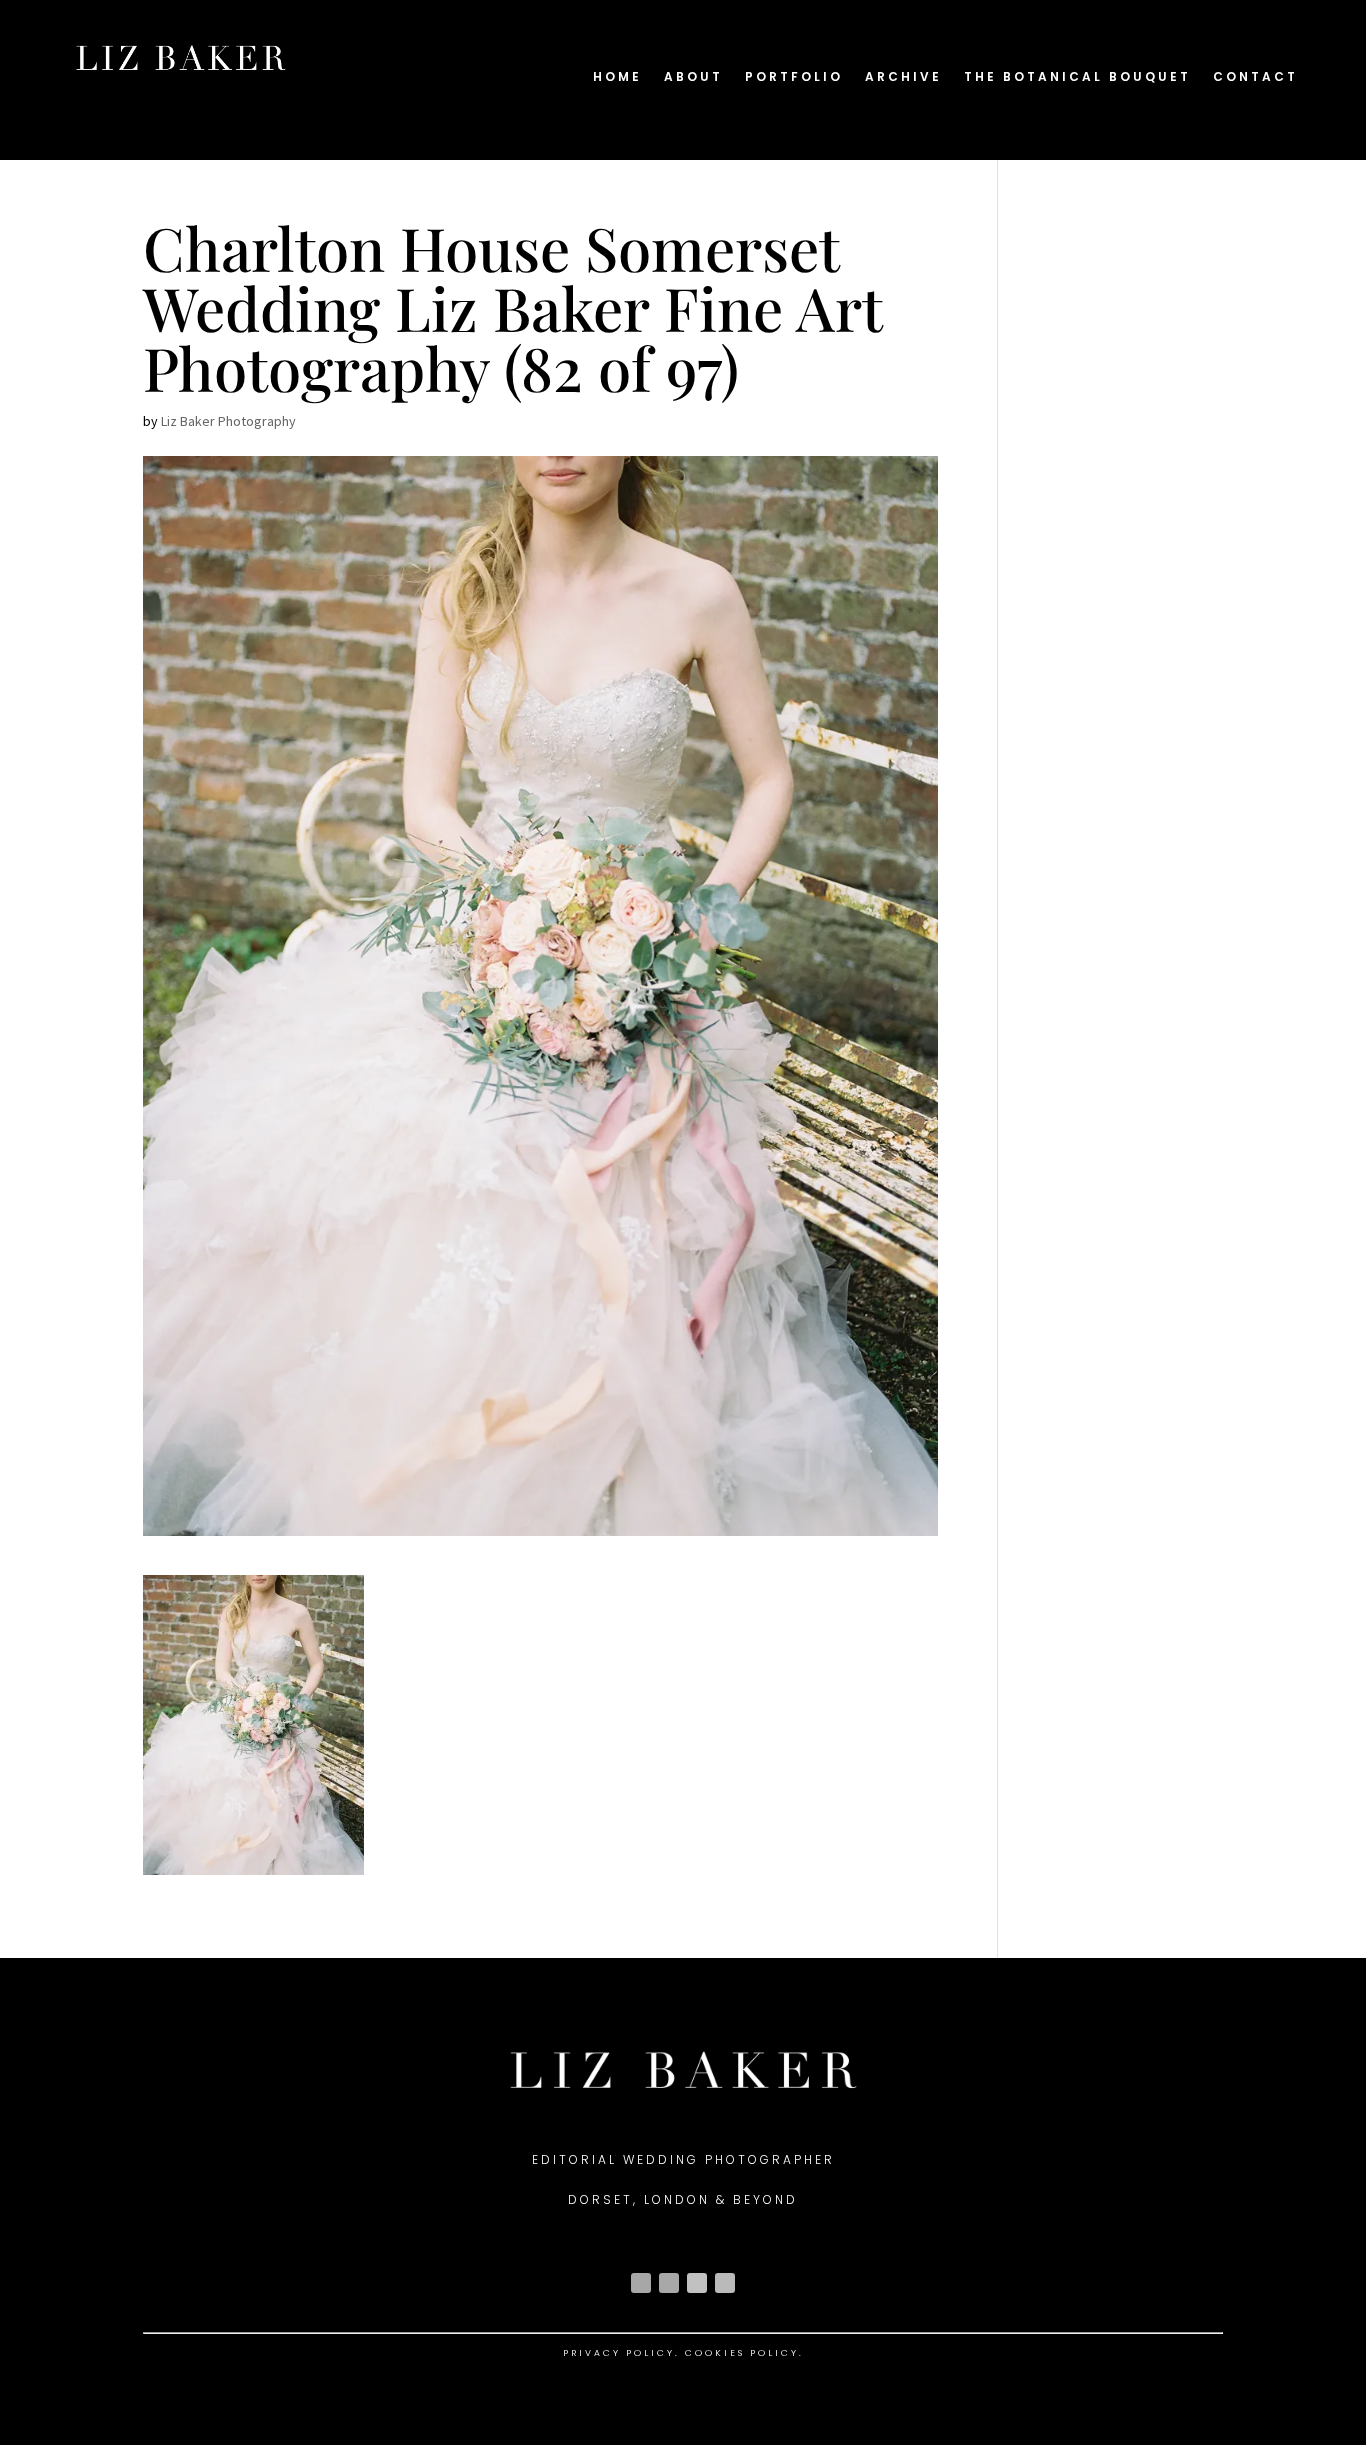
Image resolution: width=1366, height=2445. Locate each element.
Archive (903, 77)
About (693, 77)
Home (617, 77)
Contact (1255, 77)
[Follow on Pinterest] (725, 2283)
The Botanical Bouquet (1077, 77)
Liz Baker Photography (228, 421)
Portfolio (794, 77)
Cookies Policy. (744, 2353)
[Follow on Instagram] (641, 2283)
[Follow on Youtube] (697, 2283)
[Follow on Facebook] (669, 2283)
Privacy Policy (619, 2353)
